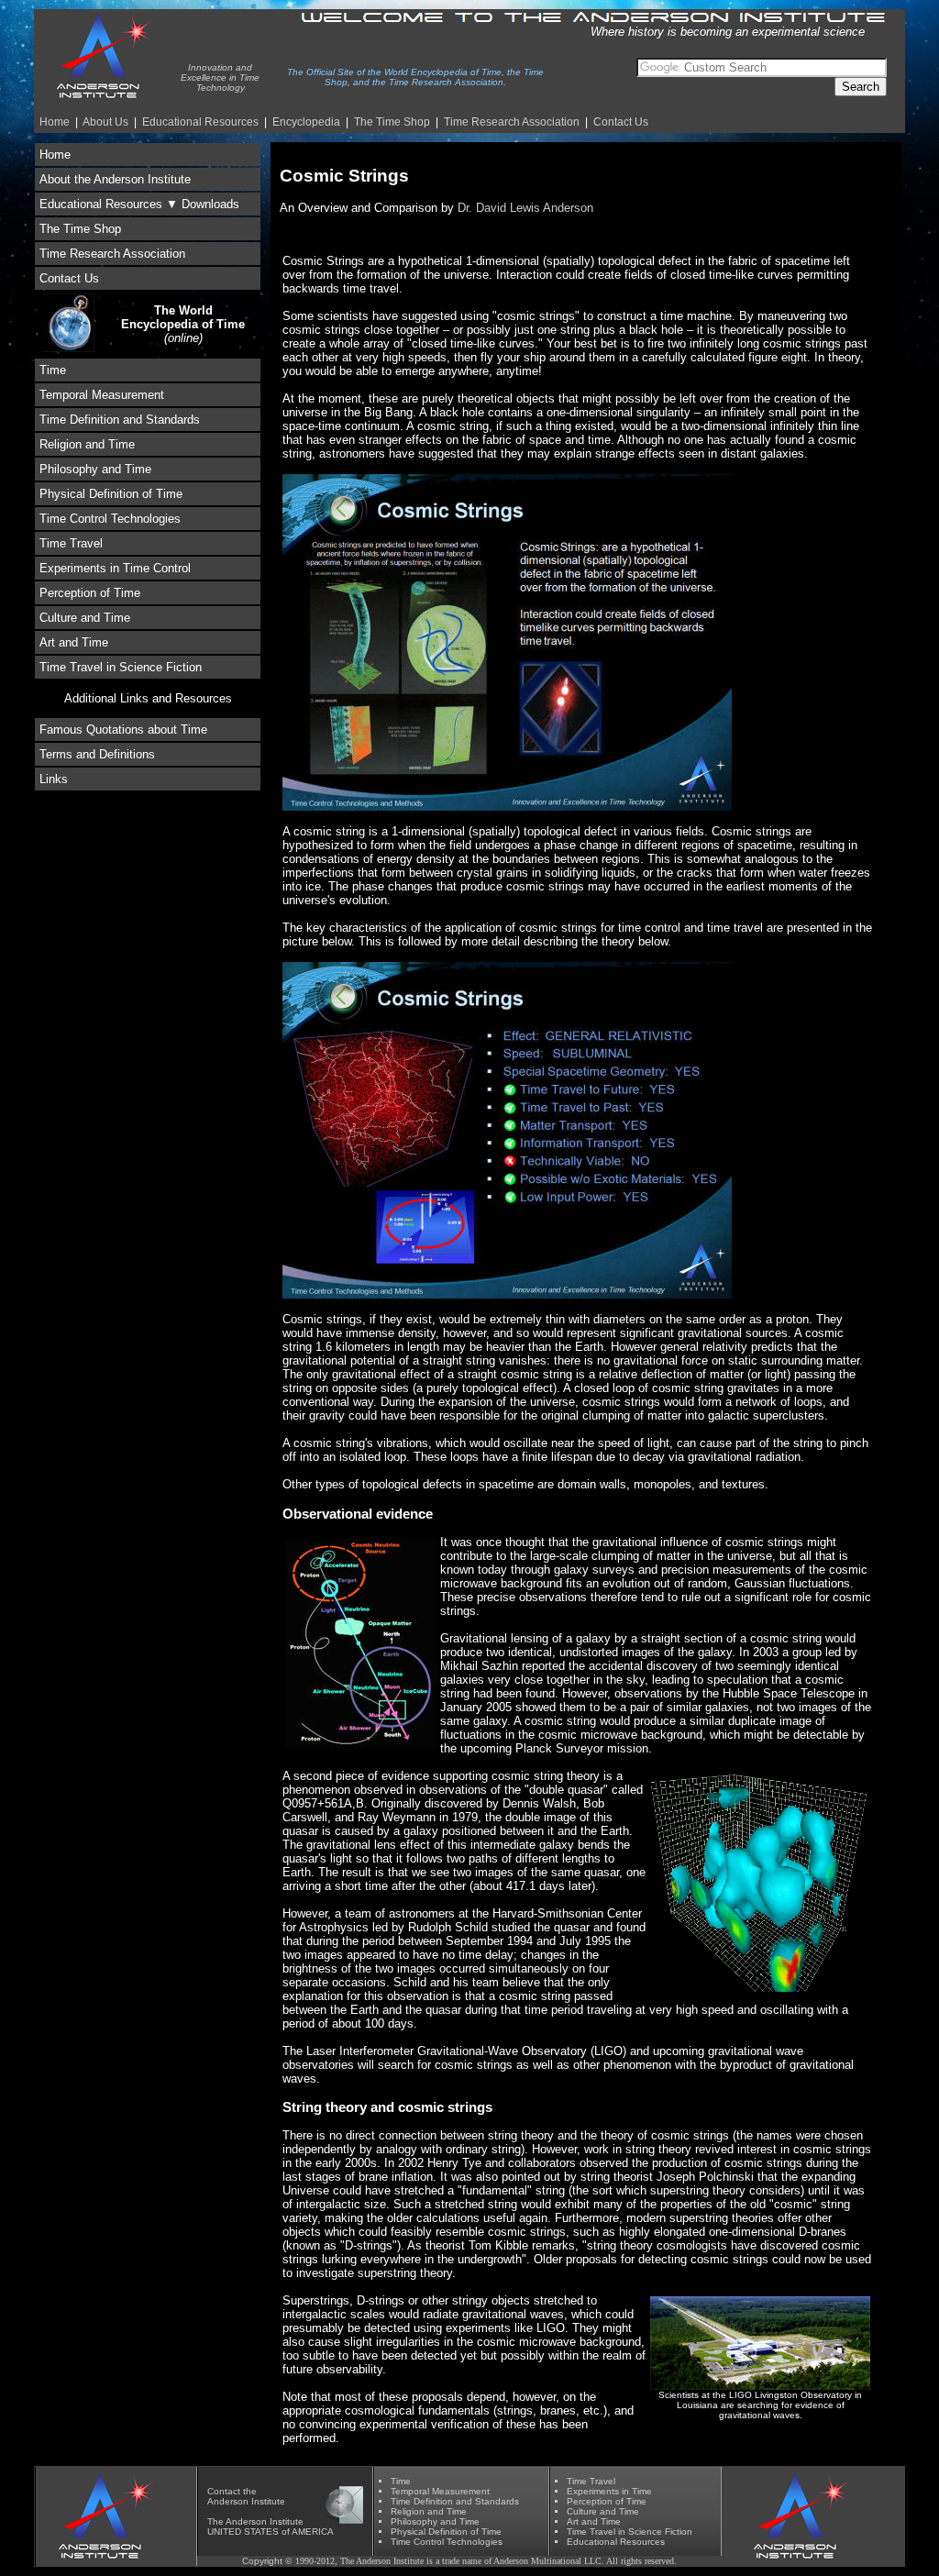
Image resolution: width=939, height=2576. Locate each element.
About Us (105, 122)
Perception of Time (90, 593)
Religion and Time (87, 444)
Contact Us (621, 122)
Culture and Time (85, 618)
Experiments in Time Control (115, 568)
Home (55, 122)
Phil (435, 2521)
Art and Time (74, 642)
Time (53, 370)
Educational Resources (200, 122)
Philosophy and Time (95, 469)
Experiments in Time (609, 2491)
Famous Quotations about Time (123, 730)
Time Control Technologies (110, 519)
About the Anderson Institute (115, 179)
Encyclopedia (306, 122)
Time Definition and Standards (120, 420)
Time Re (512, 122)
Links (54, 779)
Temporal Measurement (102, 395)
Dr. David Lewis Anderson (525, 208)
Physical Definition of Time (111, 494)
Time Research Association (112, 254)
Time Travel (71, 543)
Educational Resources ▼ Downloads (139, 204)
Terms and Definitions (97, 754)
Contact (224, 2491)
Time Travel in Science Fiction (121, 667)
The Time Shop (392, 122)
